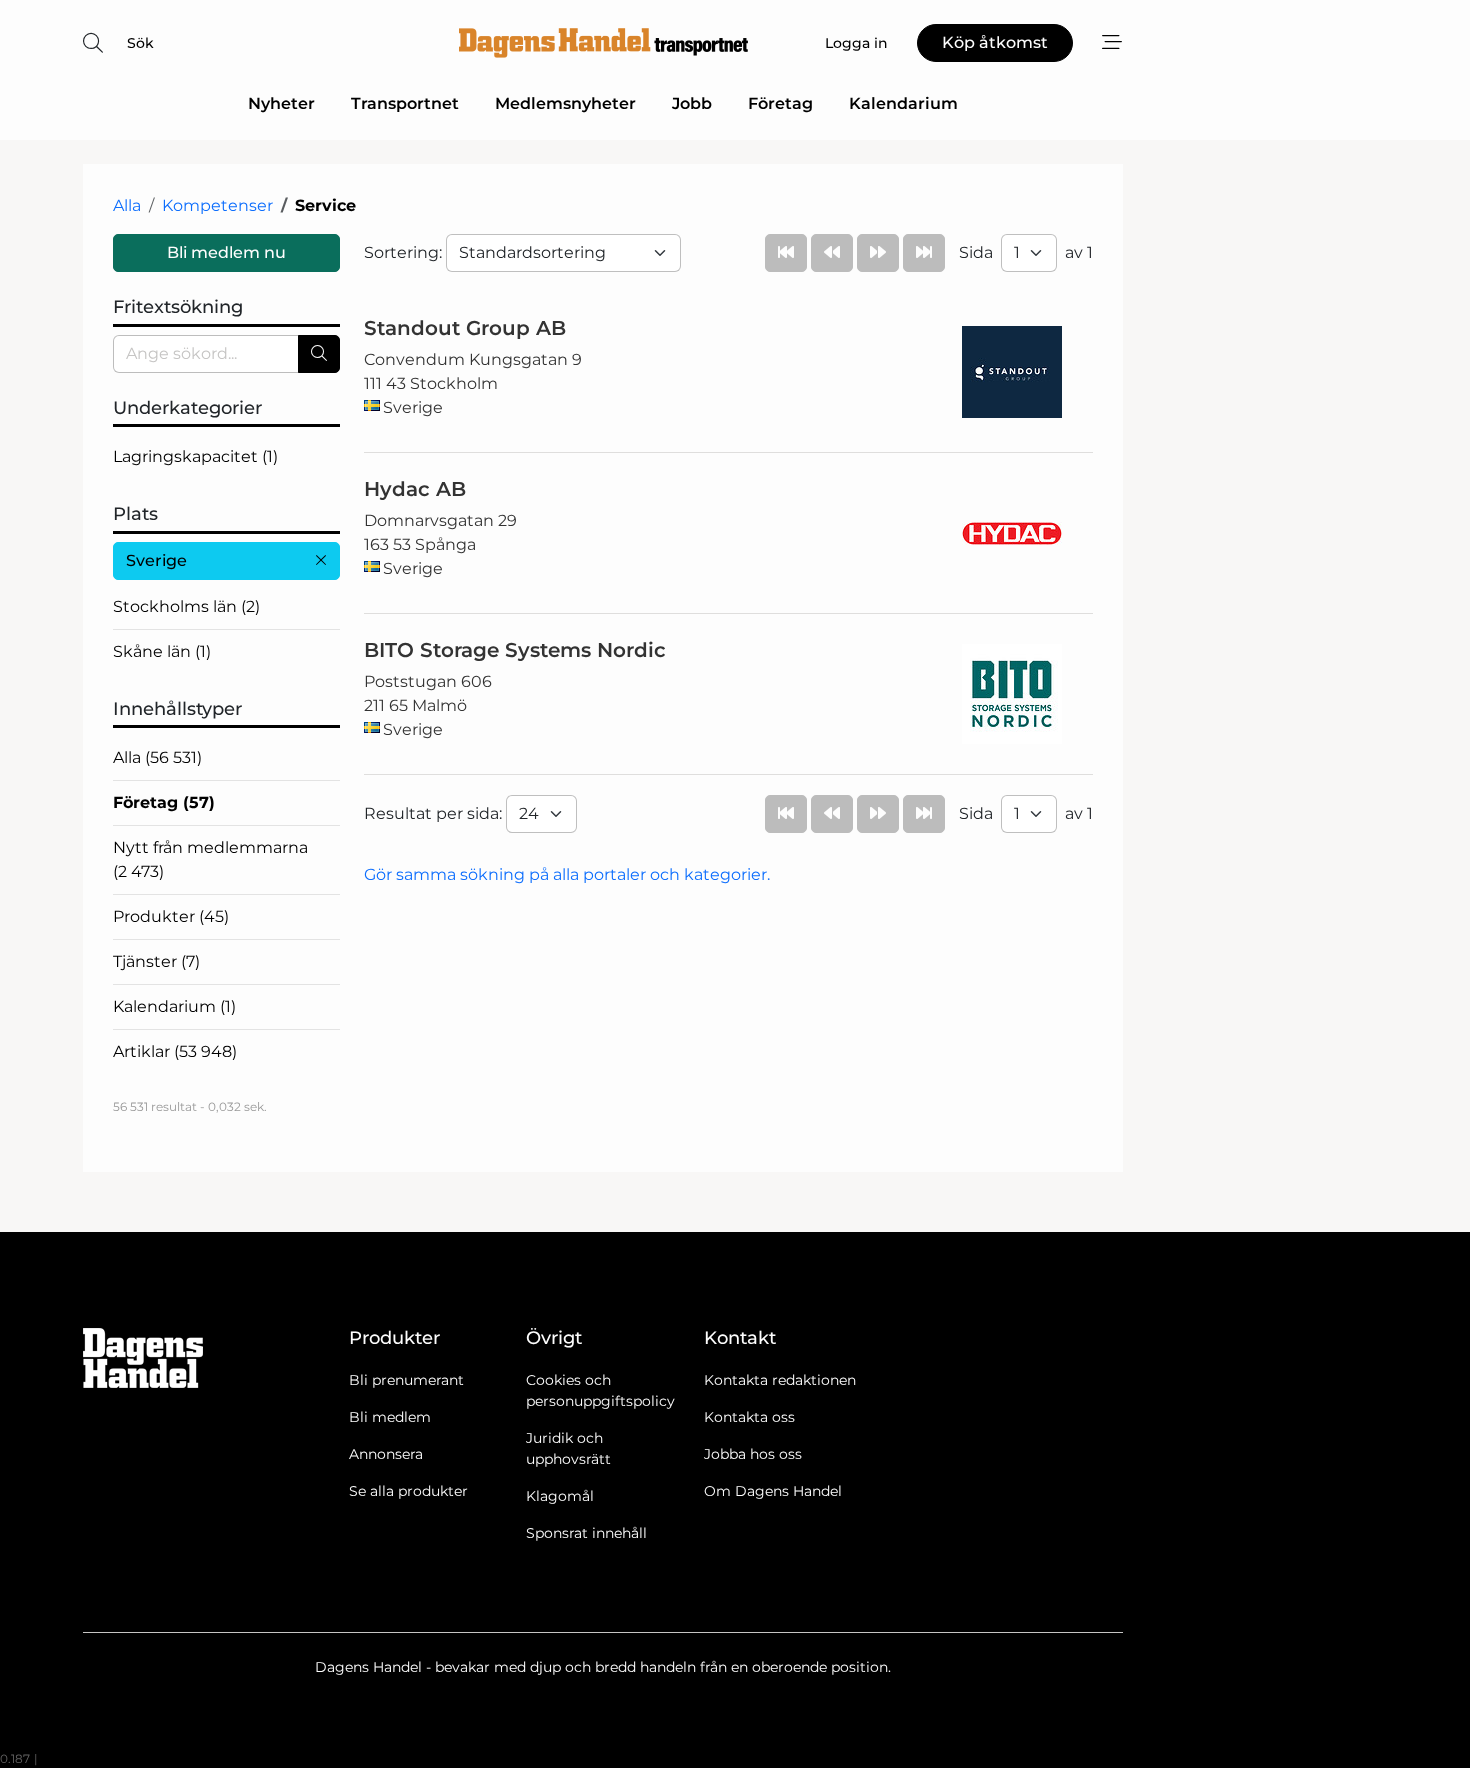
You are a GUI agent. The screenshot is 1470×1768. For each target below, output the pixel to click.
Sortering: (405, 252)
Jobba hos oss (753, 1454)
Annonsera (386, 1454)
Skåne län (162, 651)
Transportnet (405, 103)
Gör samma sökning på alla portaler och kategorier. (567, 874)
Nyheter (281, 103)
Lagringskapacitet (195, 456)
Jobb (692, 103)
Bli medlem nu (226, 252)
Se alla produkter (408, 1491)
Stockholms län (186, 606)
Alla (127, 205)
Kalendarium (903, 103)
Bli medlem (390, 1417)
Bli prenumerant (406, 1380)
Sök (140, 43)
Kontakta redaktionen (780, 1380)
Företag (780, 103)
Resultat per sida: (435, 813)
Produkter (171, 916)
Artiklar (175, 1051)
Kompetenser (217, 205)
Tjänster (156, 961)
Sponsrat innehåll (586, 1533)
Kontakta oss (749, 1417)
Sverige (156, 560)
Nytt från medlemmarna (210, 859)
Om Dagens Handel (773, 1491)
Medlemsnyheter (565, 103)
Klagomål (560, 1496)
